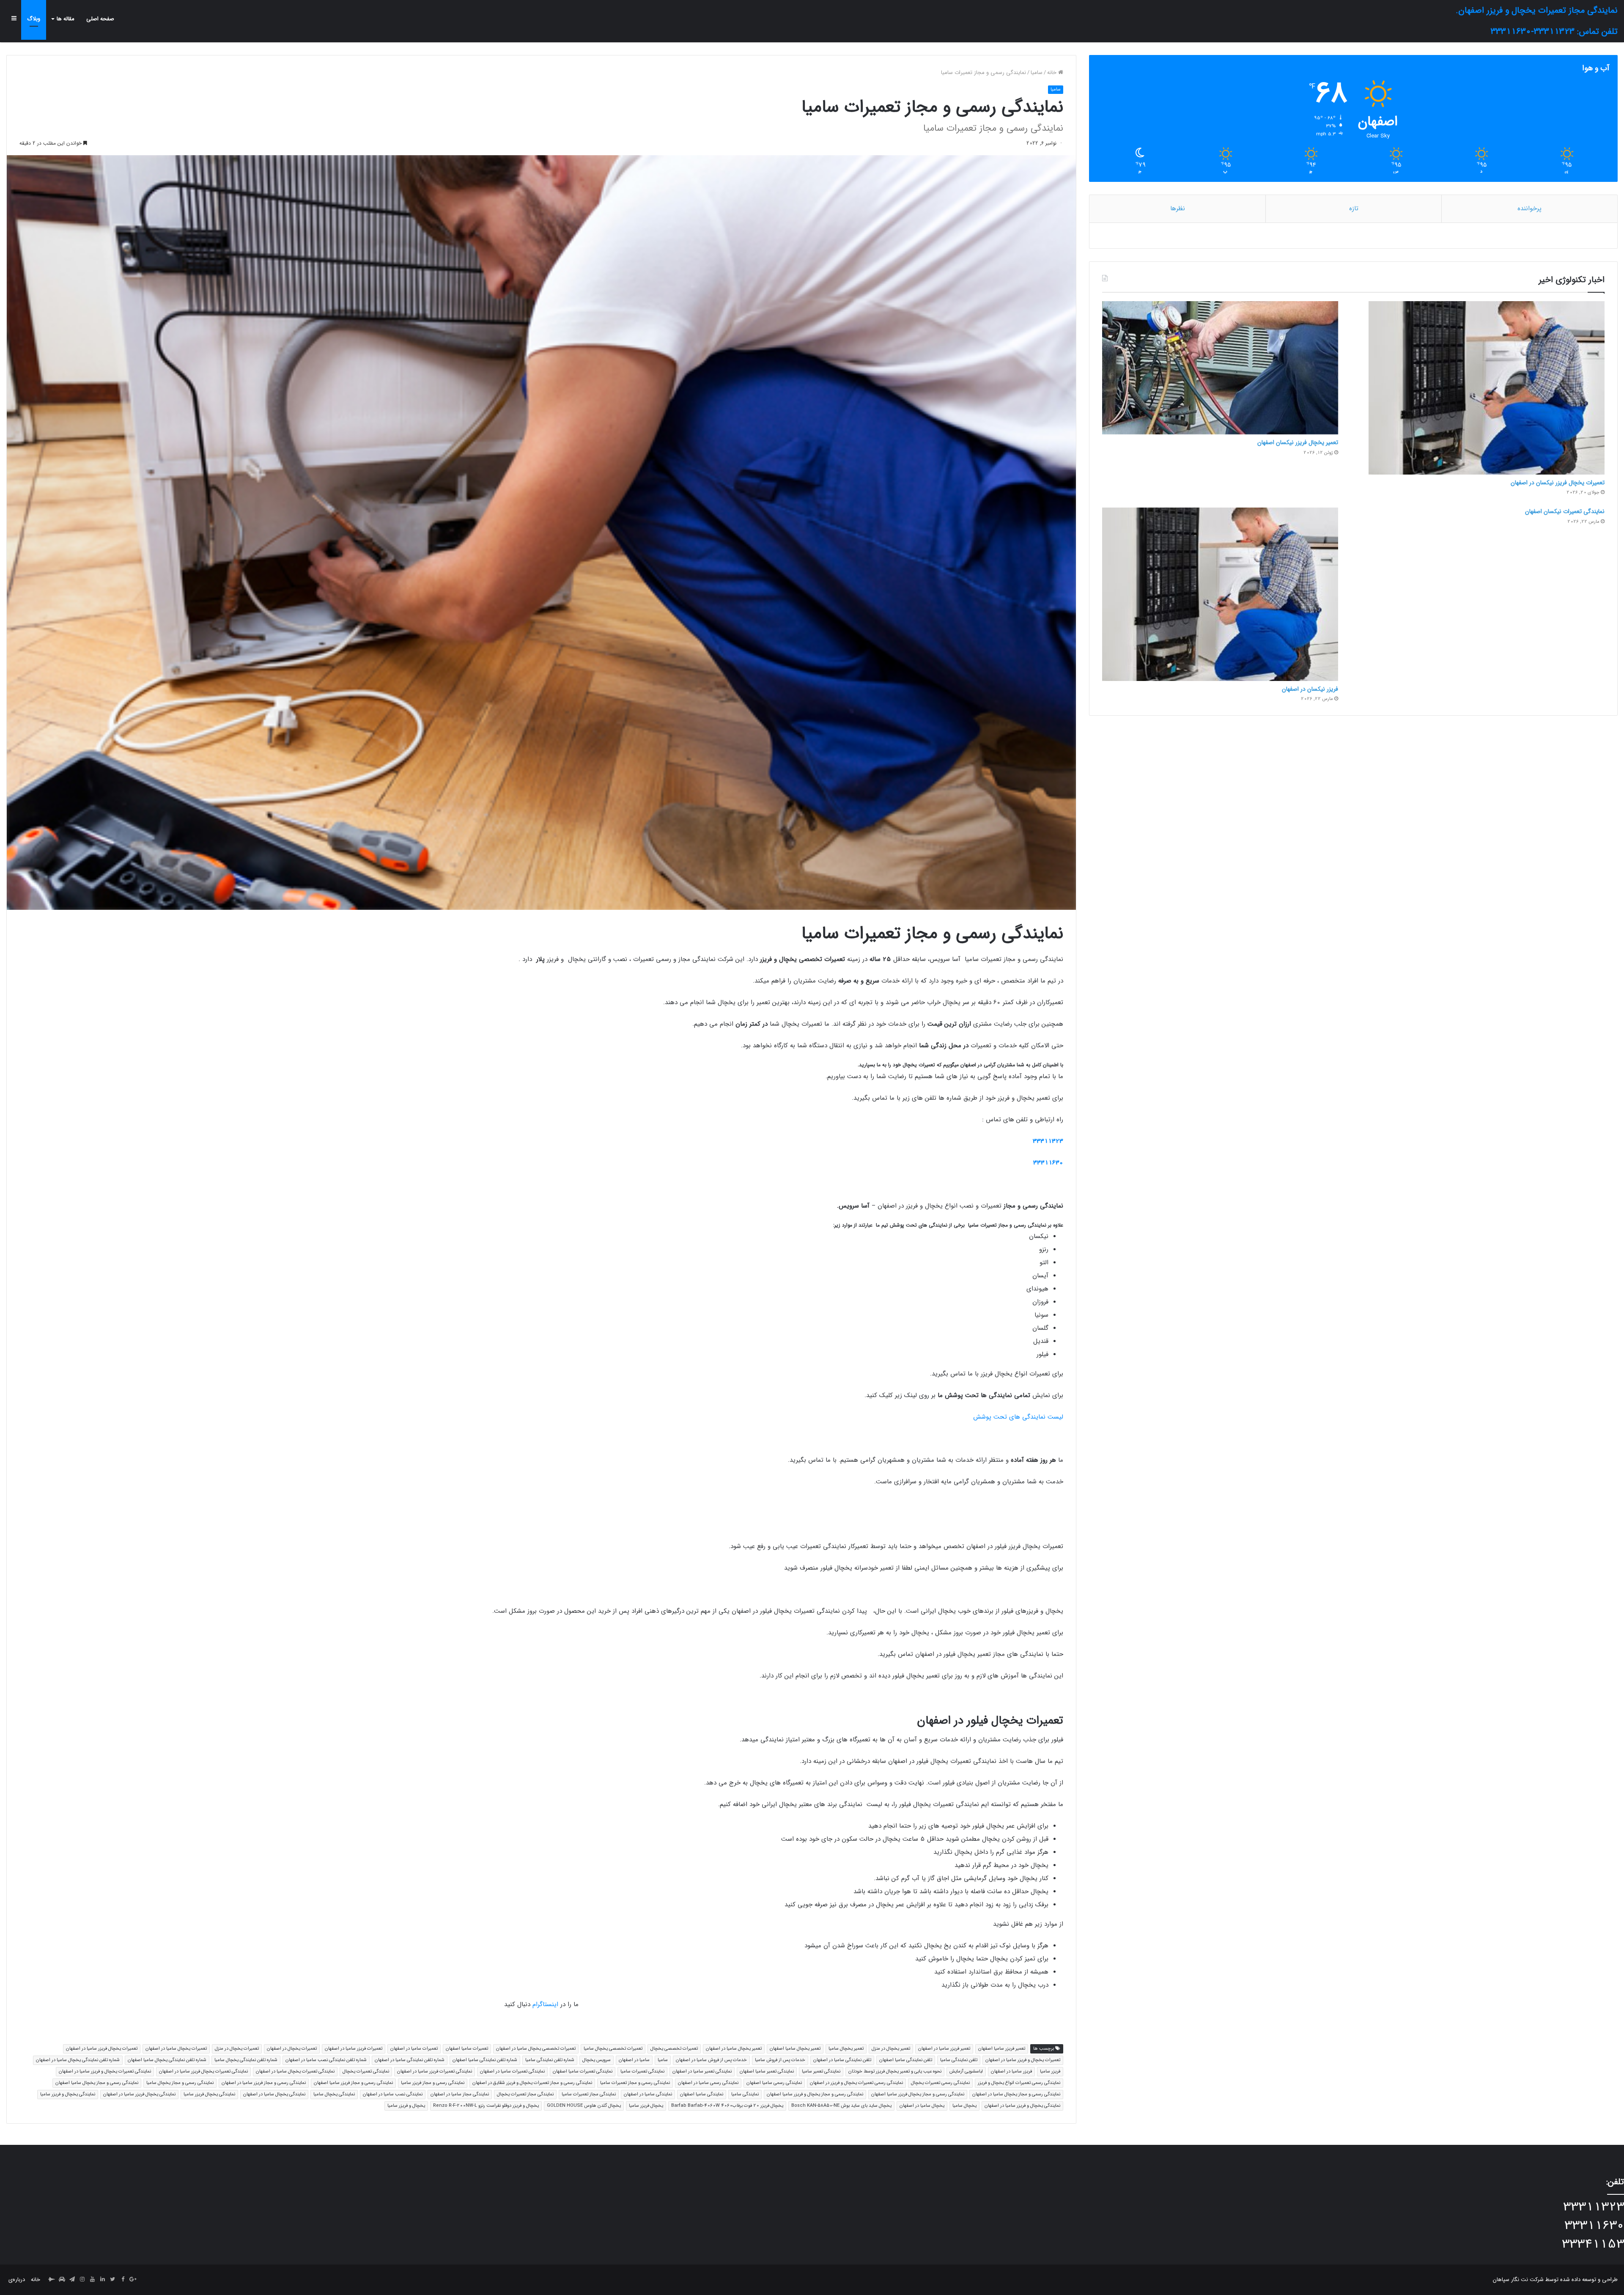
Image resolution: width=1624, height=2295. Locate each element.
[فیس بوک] (123, 2280)
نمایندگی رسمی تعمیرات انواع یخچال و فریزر (1019, 2083)
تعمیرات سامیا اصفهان (467, 2049)
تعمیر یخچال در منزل (891, 2049)
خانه (1053, 73)
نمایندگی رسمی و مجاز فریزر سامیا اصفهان (353, 2083)
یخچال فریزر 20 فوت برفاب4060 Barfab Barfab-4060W (727, 2106)
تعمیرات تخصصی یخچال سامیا (613, 2049)
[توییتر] (112, 2280)
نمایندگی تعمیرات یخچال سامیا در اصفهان (295, 2071)
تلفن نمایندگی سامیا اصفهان (906, 2060)
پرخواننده (1529, 209)
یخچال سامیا (964, 2106)
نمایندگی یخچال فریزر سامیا (209, 2094)
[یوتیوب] (92, 2280)
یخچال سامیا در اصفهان (922, 2106)
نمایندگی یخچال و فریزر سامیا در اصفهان (1022, 2106)
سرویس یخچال (597, 2060)
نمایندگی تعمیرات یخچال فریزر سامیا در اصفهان (203, 2071)
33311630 (1048, 1163)
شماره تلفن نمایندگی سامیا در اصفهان (410, 2060)
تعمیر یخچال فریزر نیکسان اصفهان (1298, 442)
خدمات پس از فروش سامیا (780, 2060)
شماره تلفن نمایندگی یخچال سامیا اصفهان (167, 2060)
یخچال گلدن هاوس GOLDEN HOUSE (584, 2106)
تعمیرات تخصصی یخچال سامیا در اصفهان (536, 2049)
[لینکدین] (102, 2280)
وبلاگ (34, 19)
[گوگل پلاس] (133, 2280)
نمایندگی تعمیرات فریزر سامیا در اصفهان (435, 2071)
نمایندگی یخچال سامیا (334, 2094)
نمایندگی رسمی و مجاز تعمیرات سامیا (635, 2083)
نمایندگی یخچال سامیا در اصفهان (274, 2094)
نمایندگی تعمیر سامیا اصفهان (767, 2071)
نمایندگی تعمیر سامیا (821, 2071)
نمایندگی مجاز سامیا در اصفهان (460, 2094)
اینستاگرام (545, 2004)
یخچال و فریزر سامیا (406, 2106)
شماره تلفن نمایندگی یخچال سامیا (246, 2060)
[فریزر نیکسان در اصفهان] (1220, 594)
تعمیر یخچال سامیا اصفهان (795, 2049)
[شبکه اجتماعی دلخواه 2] (52, 2280)
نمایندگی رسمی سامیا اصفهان (774, 2083)
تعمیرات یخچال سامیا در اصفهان (176, 2049)
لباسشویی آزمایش (966, 2071)
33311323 (1048, 1141)
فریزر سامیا (1050, 2071)
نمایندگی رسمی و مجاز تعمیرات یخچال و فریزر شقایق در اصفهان (532, 2083)
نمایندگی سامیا (745, 2094)
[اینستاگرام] (82, 2280)
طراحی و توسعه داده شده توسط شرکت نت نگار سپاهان (1555, 2280)
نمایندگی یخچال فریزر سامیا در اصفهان (139, 2094)
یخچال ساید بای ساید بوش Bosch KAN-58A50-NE (841, 2106)
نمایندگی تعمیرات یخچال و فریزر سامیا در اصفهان (105, 2071)
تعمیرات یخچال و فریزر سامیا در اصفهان (1023, 2060)
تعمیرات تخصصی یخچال (674, 2049)
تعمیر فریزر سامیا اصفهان (1002, 2049)
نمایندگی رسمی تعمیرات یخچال (940, 2083)
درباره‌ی (17, 2280)
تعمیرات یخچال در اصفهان (292, 2049)
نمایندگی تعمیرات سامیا (642, 2071)
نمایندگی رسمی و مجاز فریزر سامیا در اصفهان (264, 2083)
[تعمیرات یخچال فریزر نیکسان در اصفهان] (1487, 388)
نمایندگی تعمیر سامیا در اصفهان (702, 2071)
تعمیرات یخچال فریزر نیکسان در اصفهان (1558, 483)
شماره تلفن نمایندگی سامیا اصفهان (485, 2060)
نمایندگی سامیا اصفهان (702, 2094)
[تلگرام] (72, 2280)
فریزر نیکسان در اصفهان (1310, 689)
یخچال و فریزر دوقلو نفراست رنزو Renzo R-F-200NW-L (486, 2106)
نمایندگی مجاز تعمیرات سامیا (589, 2094)
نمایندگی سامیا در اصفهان (648, 2094)
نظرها (1178, 209)
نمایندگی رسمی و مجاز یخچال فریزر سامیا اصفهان (918, 2094)
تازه (1354, 209)
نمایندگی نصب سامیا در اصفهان (393, 2094)
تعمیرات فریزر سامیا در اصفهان (354, 2049)
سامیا (1037, 73)
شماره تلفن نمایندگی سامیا (550, 2060)
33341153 (1593, 2244)
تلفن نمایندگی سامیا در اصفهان (842, 2060)
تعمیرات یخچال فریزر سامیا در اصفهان (102, 2049)
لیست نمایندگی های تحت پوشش (1018, 1417)
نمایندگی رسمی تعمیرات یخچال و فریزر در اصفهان (856, 2083)
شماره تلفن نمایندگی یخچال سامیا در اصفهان (78, 2060)
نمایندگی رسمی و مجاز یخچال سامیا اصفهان (97, 2083)
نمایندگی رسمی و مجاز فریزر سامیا (433, 2083)
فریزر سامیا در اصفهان (1011, 2071)
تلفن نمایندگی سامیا (959, 2060)
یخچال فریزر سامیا (646, 2106)
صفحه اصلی (100, 19)
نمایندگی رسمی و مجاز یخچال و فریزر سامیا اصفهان (815, 2094)
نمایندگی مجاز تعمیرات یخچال (525, 2094)
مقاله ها (66, 19)
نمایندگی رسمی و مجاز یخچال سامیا (180, 2083)
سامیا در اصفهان (634, 2060)
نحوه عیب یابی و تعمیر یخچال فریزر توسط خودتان (895, 2071)
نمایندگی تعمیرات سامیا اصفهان (583, 2071)
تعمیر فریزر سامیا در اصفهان (944, 2049)
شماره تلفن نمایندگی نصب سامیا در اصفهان (326, 2060)
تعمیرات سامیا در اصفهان (414, 2049)
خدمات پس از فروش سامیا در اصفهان (711, 2060)
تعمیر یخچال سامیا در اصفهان (734, 2049)
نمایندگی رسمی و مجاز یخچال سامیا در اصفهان (1016, 2094)
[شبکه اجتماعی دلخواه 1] (62, 2280)
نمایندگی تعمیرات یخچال (366, 2071)
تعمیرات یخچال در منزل (237, 2049)
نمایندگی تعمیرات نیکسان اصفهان (1565, 511)
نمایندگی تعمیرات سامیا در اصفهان (512, 2071)
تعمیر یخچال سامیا (846, 2049)
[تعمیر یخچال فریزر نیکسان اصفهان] (1220, 368)
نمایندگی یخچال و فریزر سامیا (68, 2094)
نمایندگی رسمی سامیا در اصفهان (708, 2083)
